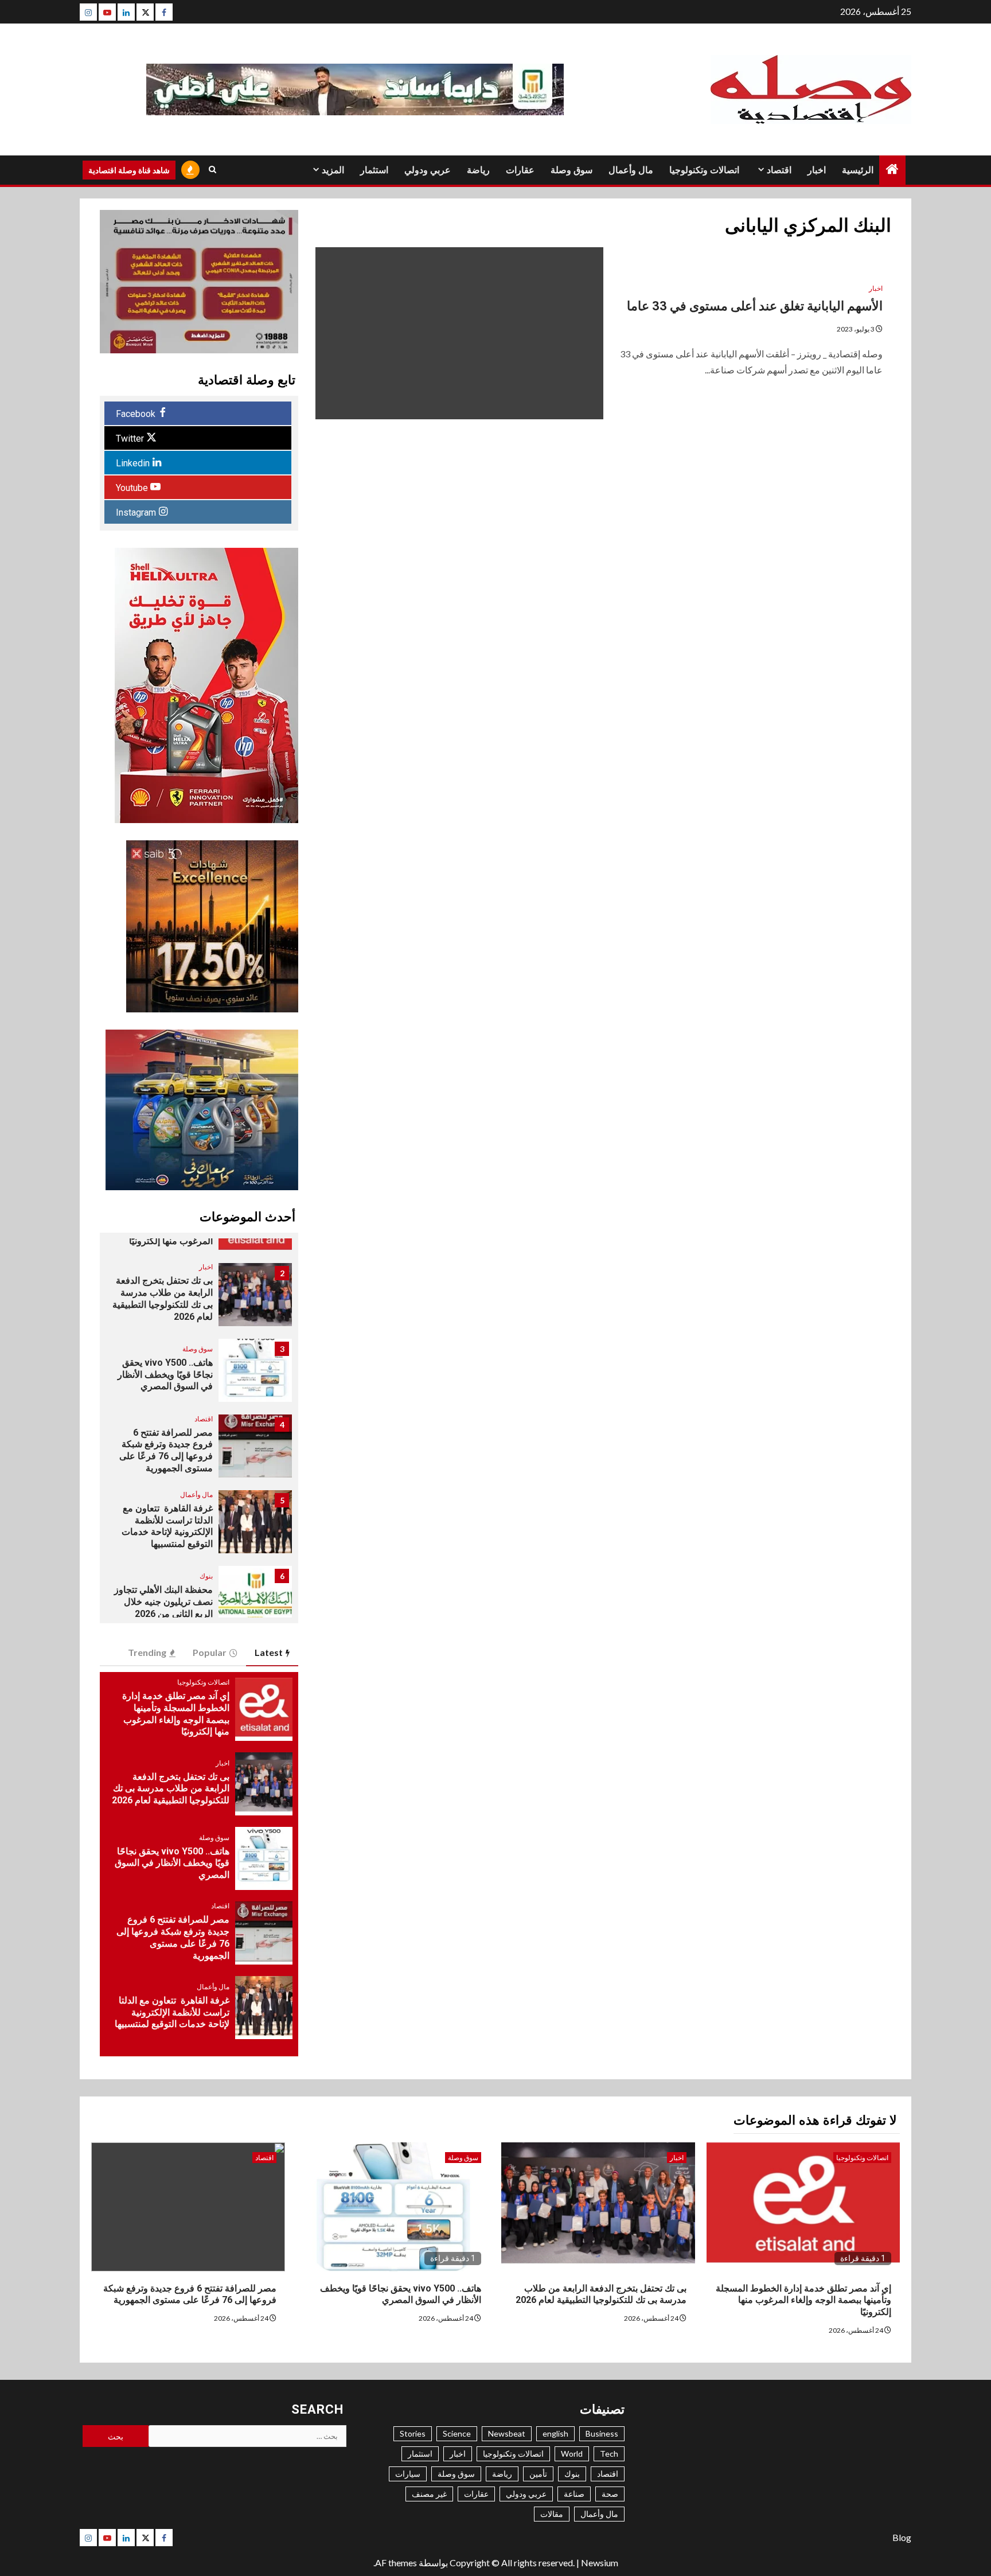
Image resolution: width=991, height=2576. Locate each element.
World (572, 2454)
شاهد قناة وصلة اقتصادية (129, 170)
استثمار (374, 170)
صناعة (574, 2494)
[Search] (212, 170)
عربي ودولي (428, 170)
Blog (902, 2537)
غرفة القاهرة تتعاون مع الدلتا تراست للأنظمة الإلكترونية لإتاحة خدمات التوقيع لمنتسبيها (167, 1526)
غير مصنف (429, 2494)
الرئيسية (858, 170)
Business (602, 2433)
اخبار (817, 170)
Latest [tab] (269, 1652)
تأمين (538, 2474)
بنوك (206, 1576)
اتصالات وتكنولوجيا (704, 170)
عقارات (520, 170)
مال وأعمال (631, 170)
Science (457, 2433)
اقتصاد (779, 170)
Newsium (600, 2563)
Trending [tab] (147, 1652)
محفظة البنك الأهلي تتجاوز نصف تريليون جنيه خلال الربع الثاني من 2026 (163, 1602)
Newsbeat (507, 2433)
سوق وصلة (571, 170)
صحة (610, 2494)
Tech (609, 2454)
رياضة (478, 170)
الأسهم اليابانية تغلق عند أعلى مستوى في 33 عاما (755, 306)
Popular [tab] (210, 1652)
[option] (199, 1300)
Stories (413, 2433)
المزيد (333, 170)
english (555, 2433)
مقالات (552, 2514)
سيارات (408, 2474)
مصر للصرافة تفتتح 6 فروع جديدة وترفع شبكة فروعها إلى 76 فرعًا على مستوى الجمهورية (166, 1450)
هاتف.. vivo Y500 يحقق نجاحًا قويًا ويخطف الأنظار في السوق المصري (165, 1375)
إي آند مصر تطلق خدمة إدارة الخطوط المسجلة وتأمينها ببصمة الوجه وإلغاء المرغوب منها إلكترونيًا (803, 2300)
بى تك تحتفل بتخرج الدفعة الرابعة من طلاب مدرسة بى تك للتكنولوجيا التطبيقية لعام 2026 (171, 1789)
